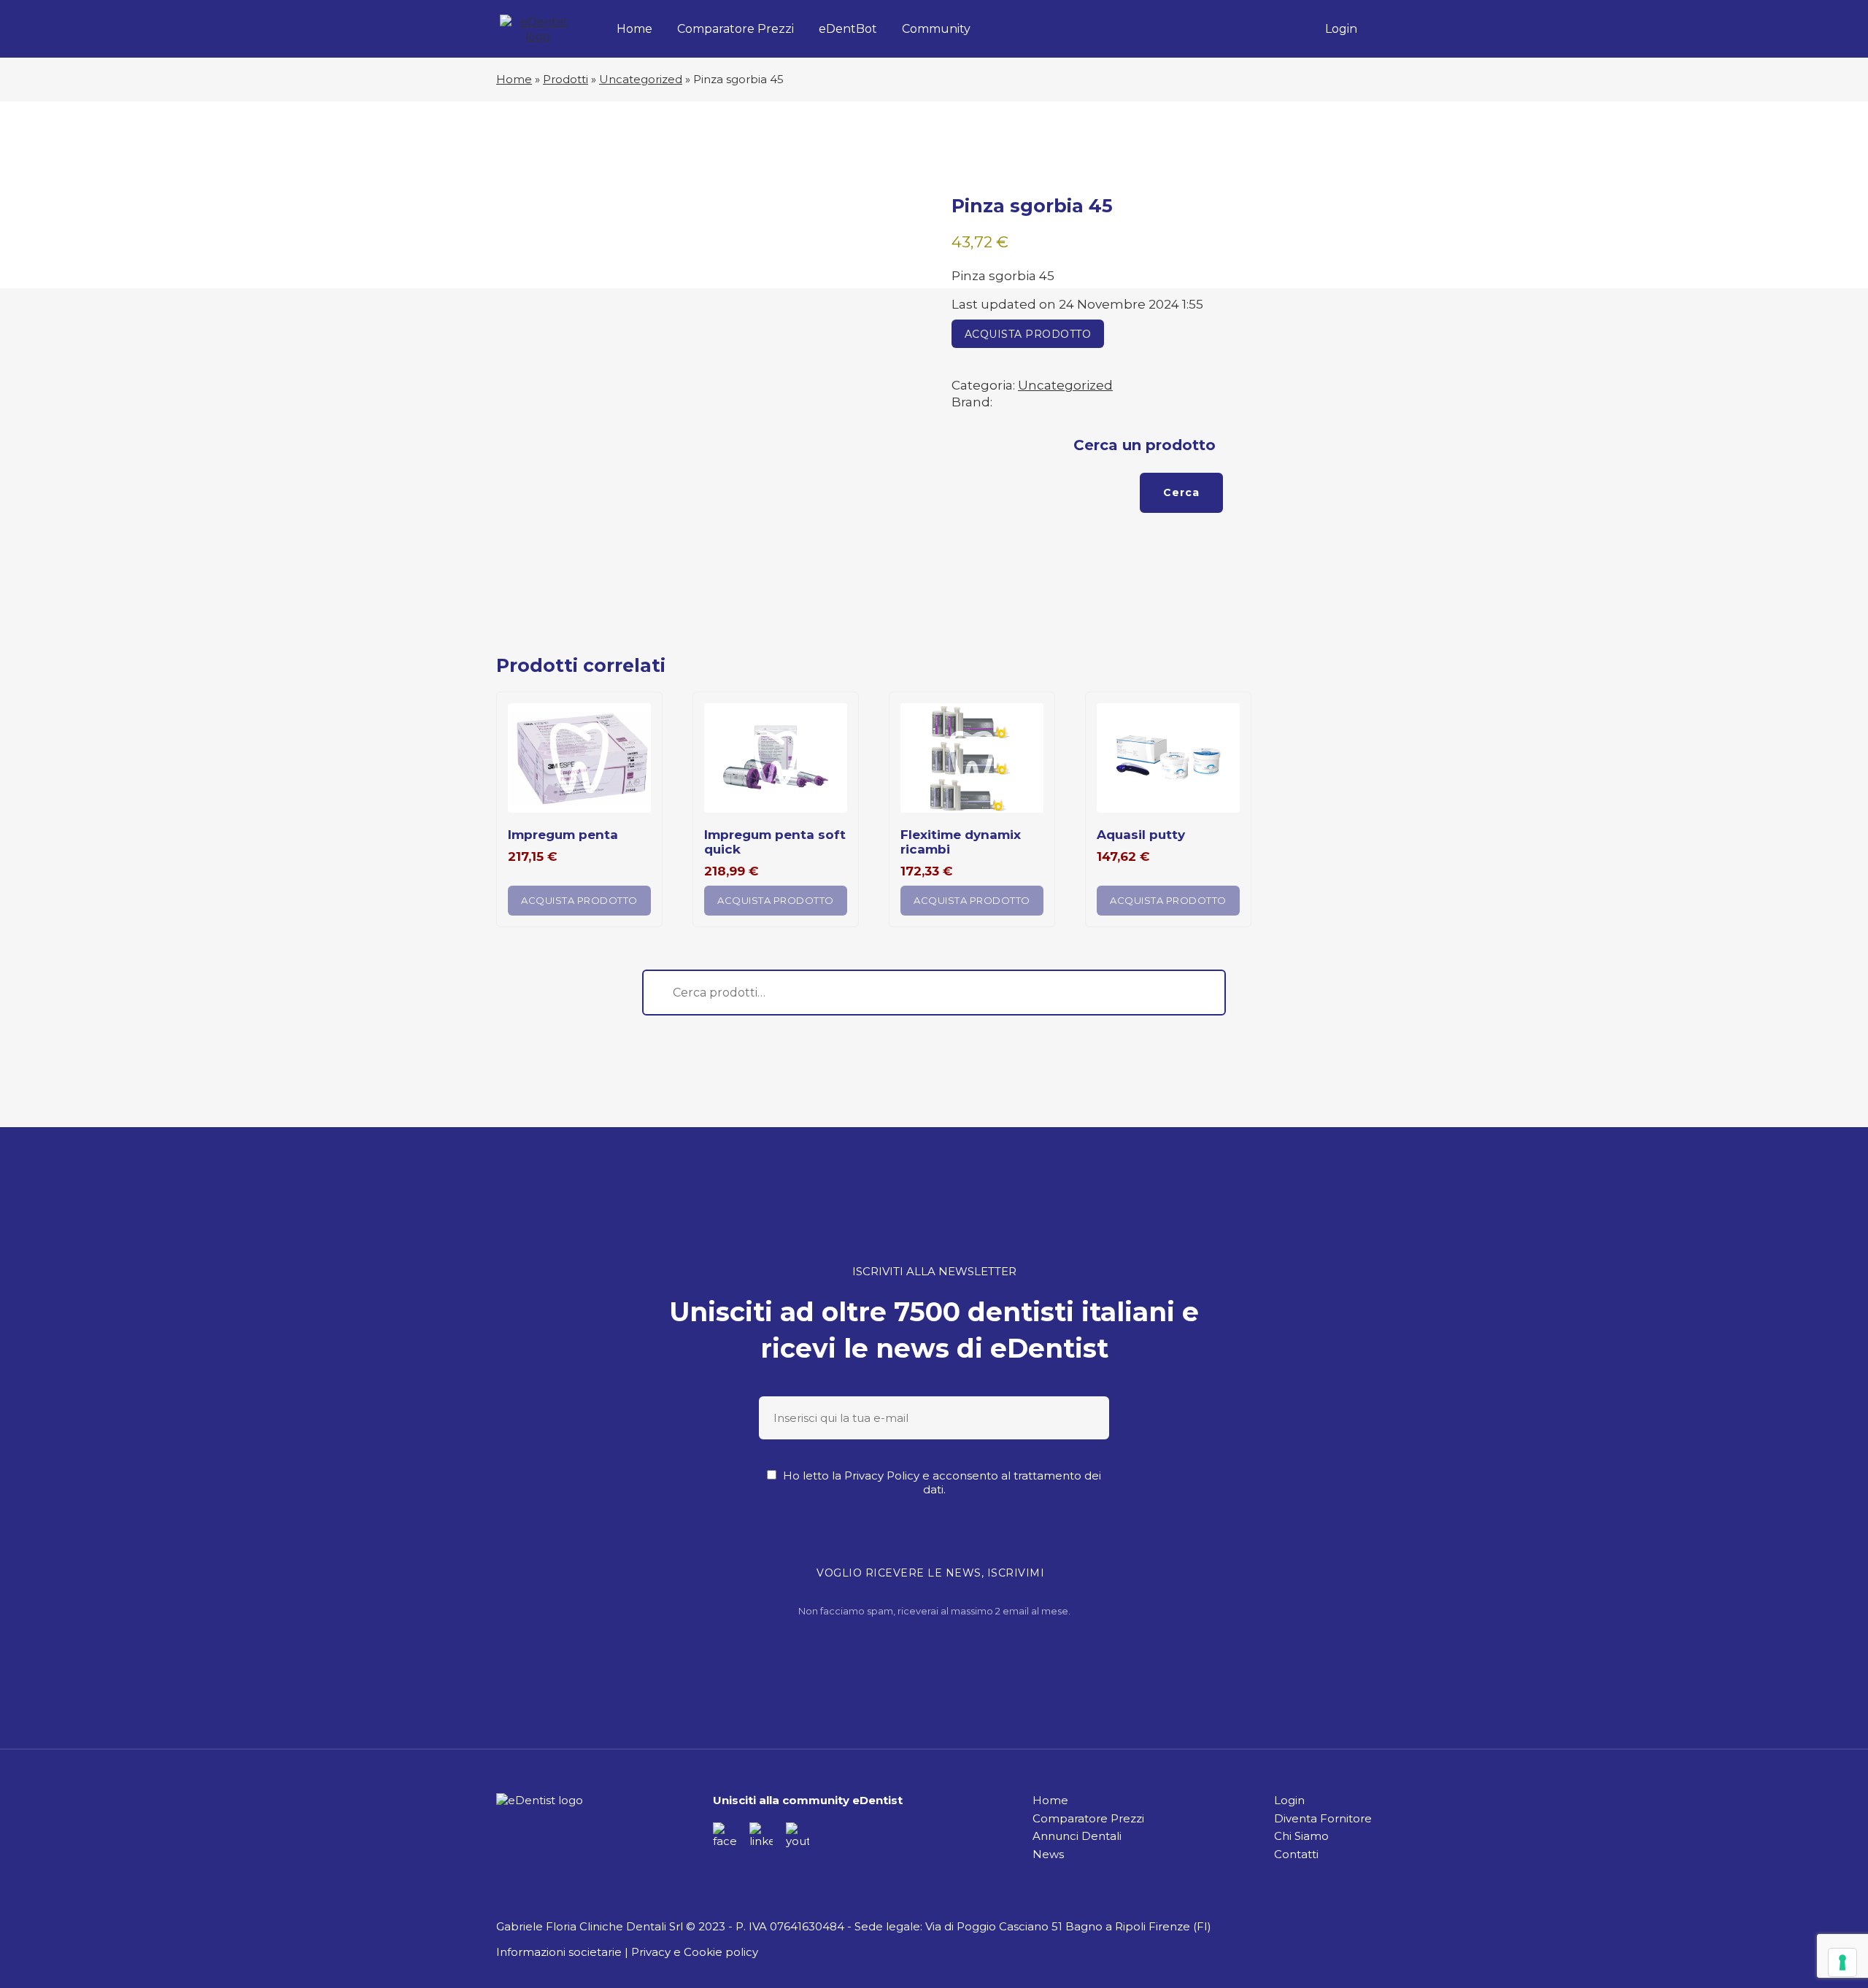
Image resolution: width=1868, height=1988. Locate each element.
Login (1341, 29)
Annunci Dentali (1077, 1836)
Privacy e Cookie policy (695, 1952)
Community (936, 29)
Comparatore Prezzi (736, 29)
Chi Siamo (1301, 1836)
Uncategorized (641, 79)
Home (634, 29)
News (1048, 1854)
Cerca (1181, 492)
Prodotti (566, 79)
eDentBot (848, 29)
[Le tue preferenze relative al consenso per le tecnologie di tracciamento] (1842, 1962)
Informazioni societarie (559, 1952)
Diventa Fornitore (1323, 1818)
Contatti (1296, 1854)
